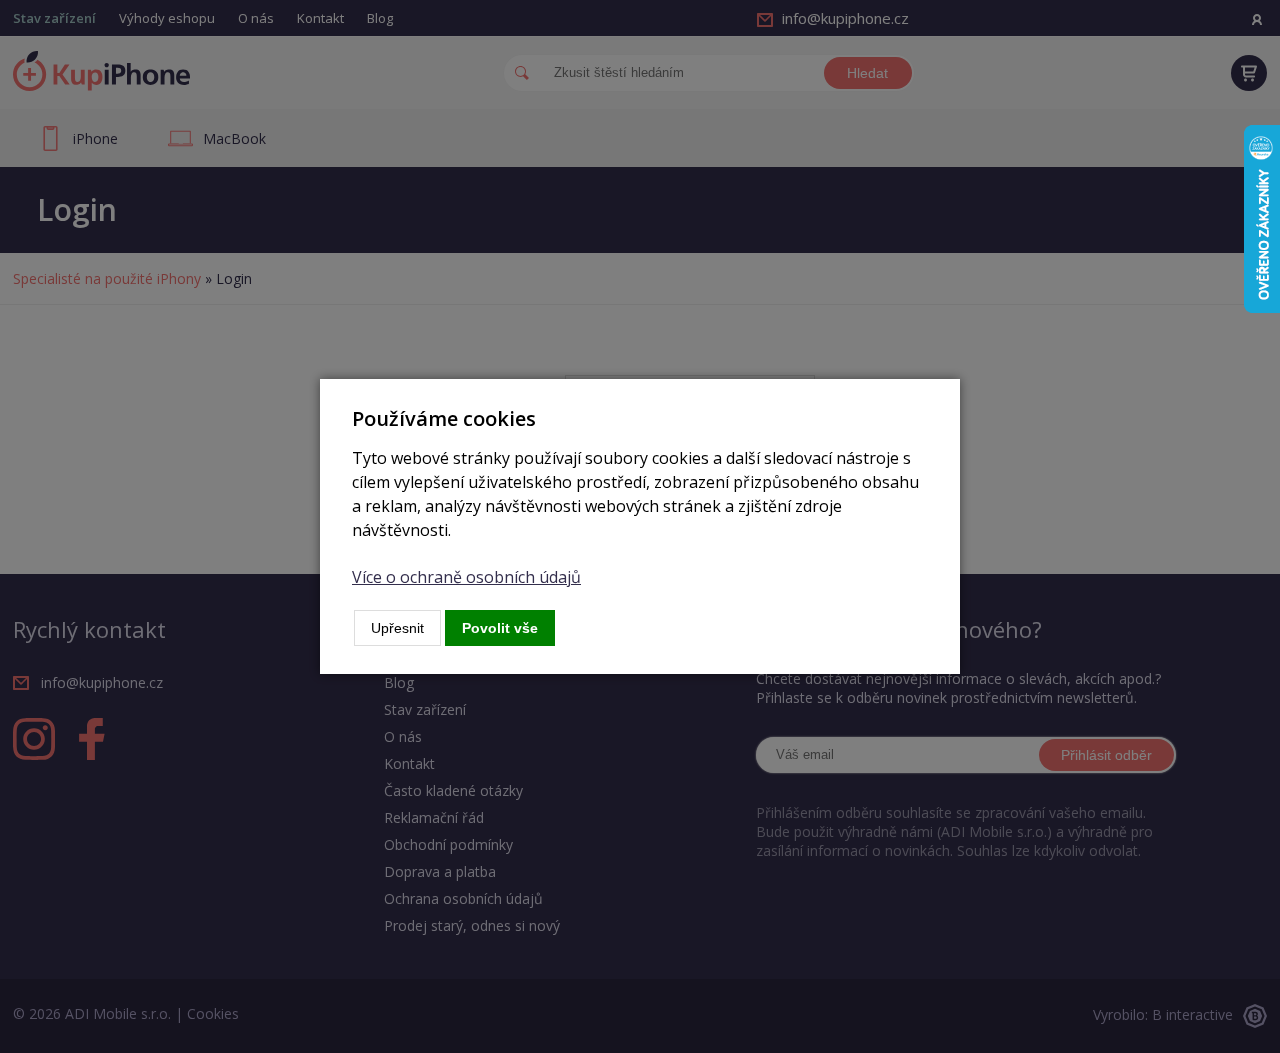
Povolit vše (500, 628)
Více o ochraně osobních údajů (466, 577)
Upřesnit (397, 628)
